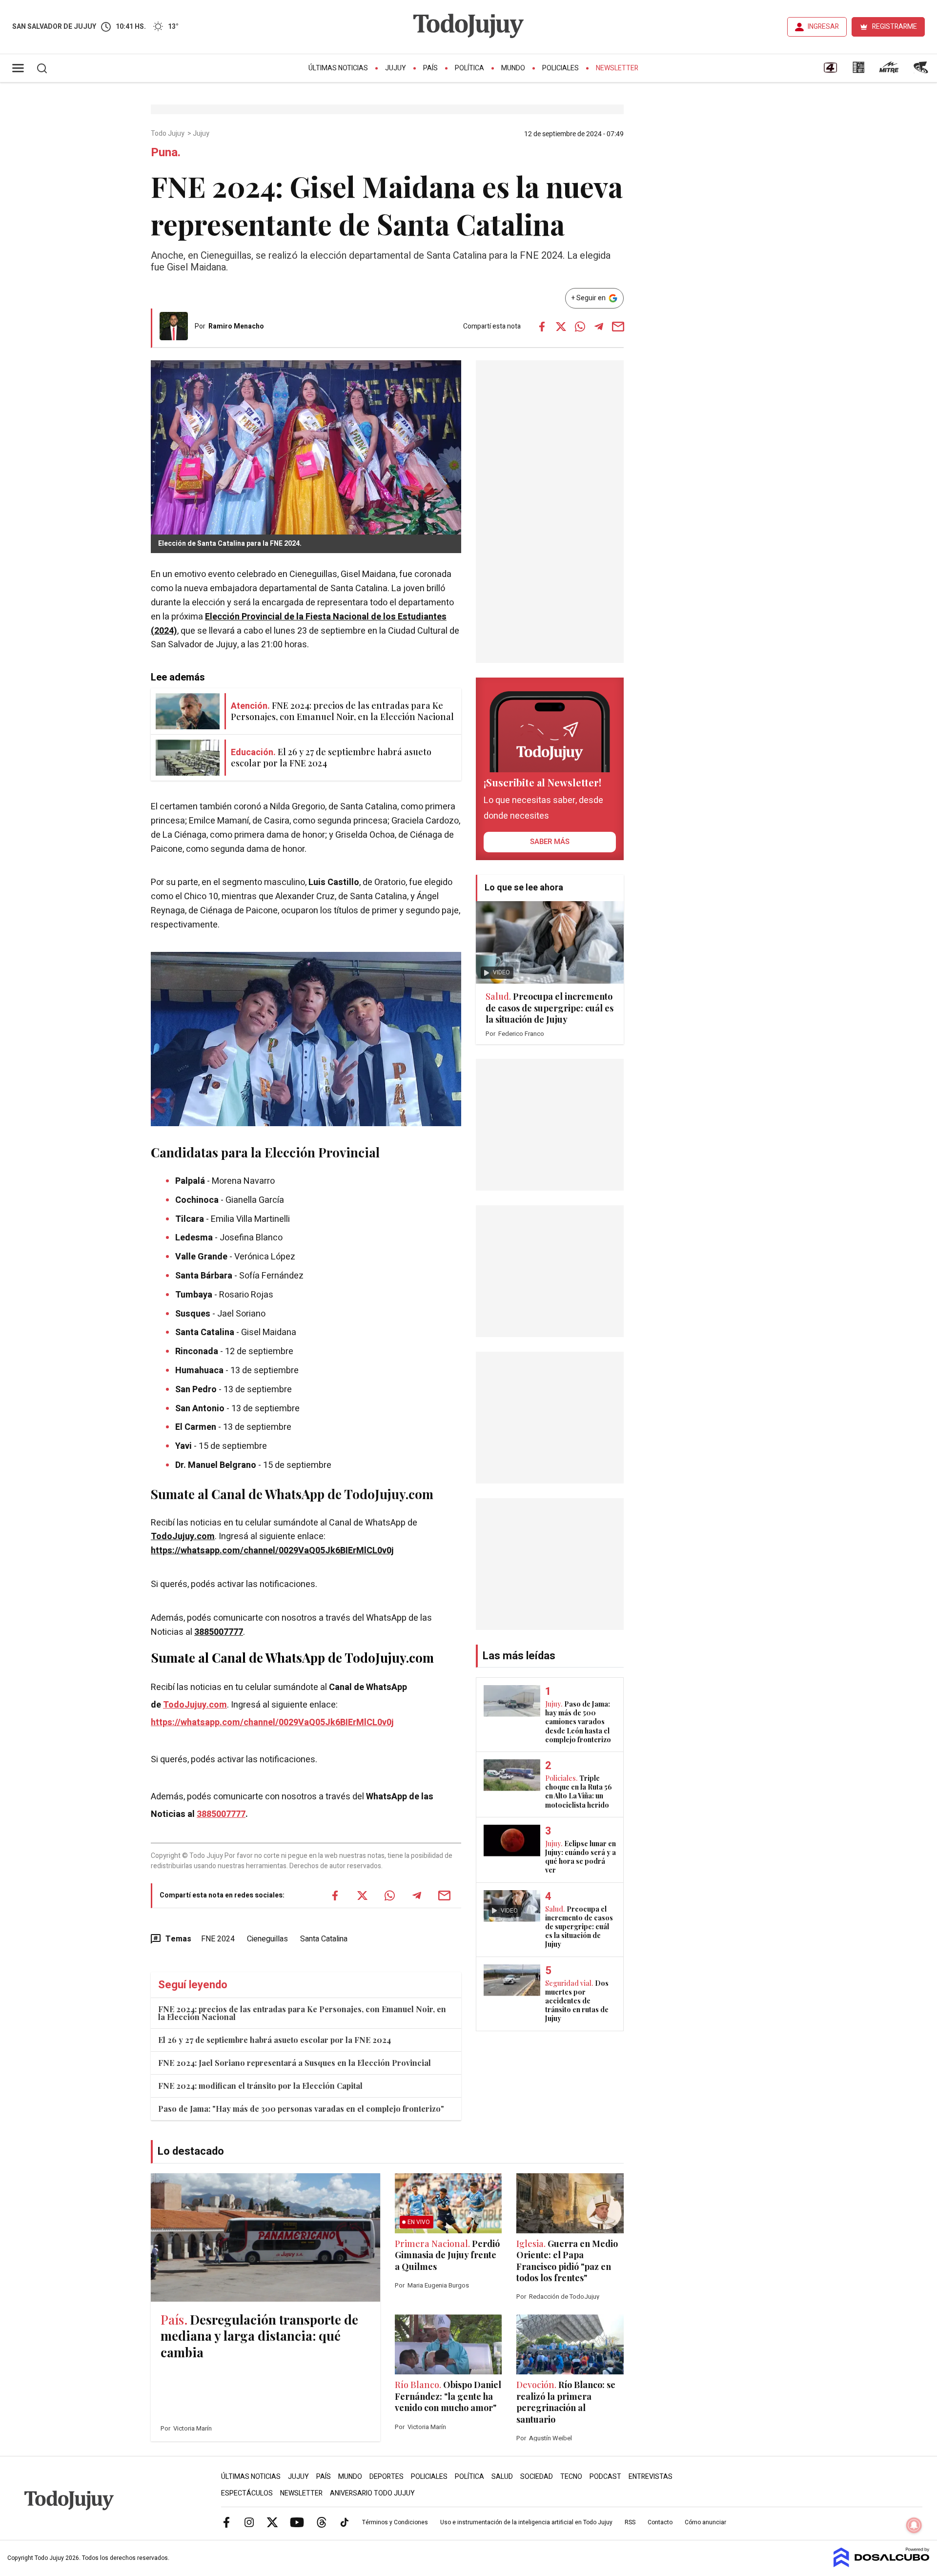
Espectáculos (247, 2493)
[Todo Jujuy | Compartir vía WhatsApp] (580, 327)
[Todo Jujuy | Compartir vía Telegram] (599, 327)
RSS (630, 2522)
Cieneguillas (267, 1939)
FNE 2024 (218, 1939)
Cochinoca (198, 1200)
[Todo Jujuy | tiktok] (345, 2522)
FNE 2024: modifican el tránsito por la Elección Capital (260, 2086)
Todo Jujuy (168, 134)
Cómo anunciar (705, 2522)
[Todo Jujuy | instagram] (249, 2522)
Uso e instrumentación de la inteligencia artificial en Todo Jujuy (526, 2522)
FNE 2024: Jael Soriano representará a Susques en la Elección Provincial (295, 2063)
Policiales (560, 68)
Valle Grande (201, 1257)
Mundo (513, 68)
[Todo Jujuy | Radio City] (858, 71)
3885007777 (219, 1632)
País (430, 68)
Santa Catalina (324, 1939)
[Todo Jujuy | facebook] (226, 2522)
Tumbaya (195, 1295)
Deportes (387, 2477)
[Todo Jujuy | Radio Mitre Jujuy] (889, 71)
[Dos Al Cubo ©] (882, 2565)
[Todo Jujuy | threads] (322, 2522)
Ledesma (195, 1238)
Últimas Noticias (338, 68)
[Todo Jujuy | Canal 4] (830, 71)
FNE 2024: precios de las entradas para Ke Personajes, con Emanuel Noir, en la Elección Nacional (302, 2013)
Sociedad (537, 2477)
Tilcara (191, 1219)
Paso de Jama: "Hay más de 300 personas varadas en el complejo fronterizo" (301, 2109)
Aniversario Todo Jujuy (372, 2493)
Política (469, 68)
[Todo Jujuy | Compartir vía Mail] (618, 327)
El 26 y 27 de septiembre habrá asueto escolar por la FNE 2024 (275, 2040)
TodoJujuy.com (183, 1536)
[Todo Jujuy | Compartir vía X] (561, 327)
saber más (550, 842)
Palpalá (191, 1181)
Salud (502, 2477)
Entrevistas (651, 2477)
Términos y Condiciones (395, 2522)
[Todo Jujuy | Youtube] (297, 2522)
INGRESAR (823, 27)
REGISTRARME (895, 27)
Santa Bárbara (204, 1276)
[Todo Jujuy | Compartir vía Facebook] (542, 327)
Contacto (660, 2522)
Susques (194, 1314)
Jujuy (396, 68)
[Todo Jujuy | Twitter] (272, 2522)
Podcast (605, 2477)
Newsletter (617, 68)
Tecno (571, 2477)
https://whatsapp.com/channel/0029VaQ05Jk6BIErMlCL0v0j (272, 1551)
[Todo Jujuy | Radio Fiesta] (922, 71)
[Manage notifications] (914, 2525)
